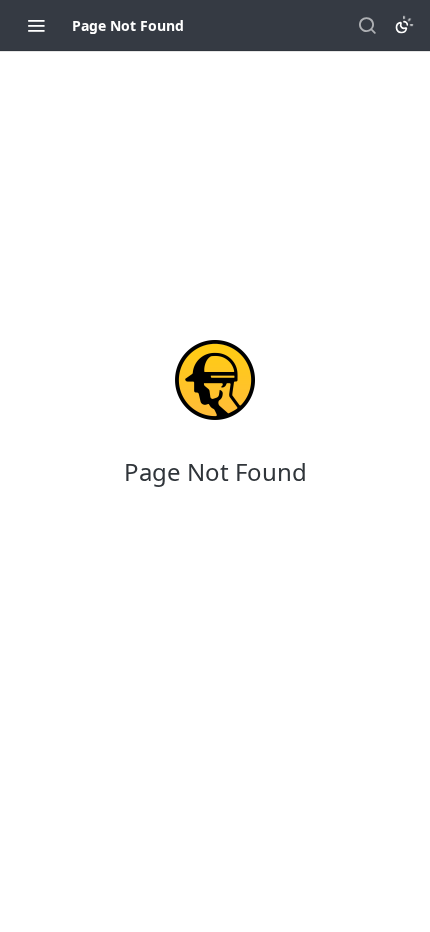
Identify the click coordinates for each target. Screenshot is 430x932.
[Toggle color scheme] (404, 25)
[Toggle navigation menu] (36, 25)
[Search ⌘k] (367, 25)
